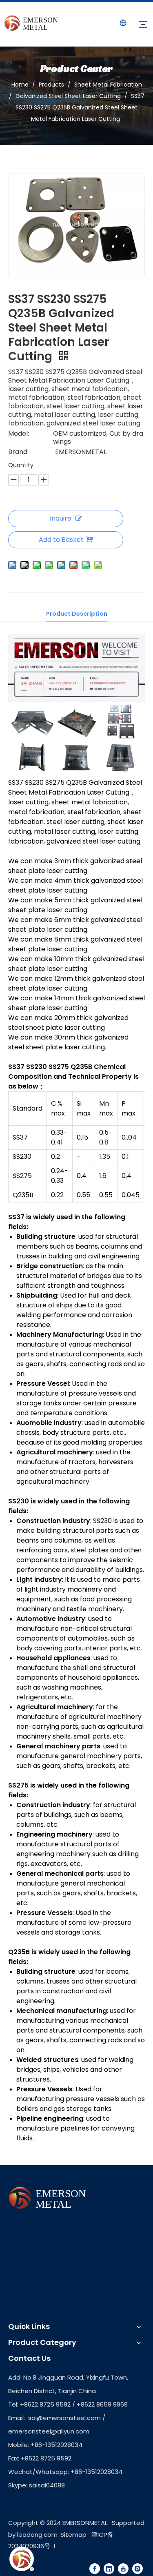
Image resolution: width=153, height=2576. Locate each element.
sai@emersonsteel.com (64, 2418)
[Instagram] (137, 2568)
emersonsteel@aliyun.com (49, 2431)
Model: (19, 434)
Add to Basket (61, 540)
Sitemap (73, 2535)
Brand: (18, 452)
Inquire (61, 518)
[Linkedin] (109, 2568)
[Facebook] (95, 2568)
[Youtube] (123, 2568)
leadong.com (37, 2535)
